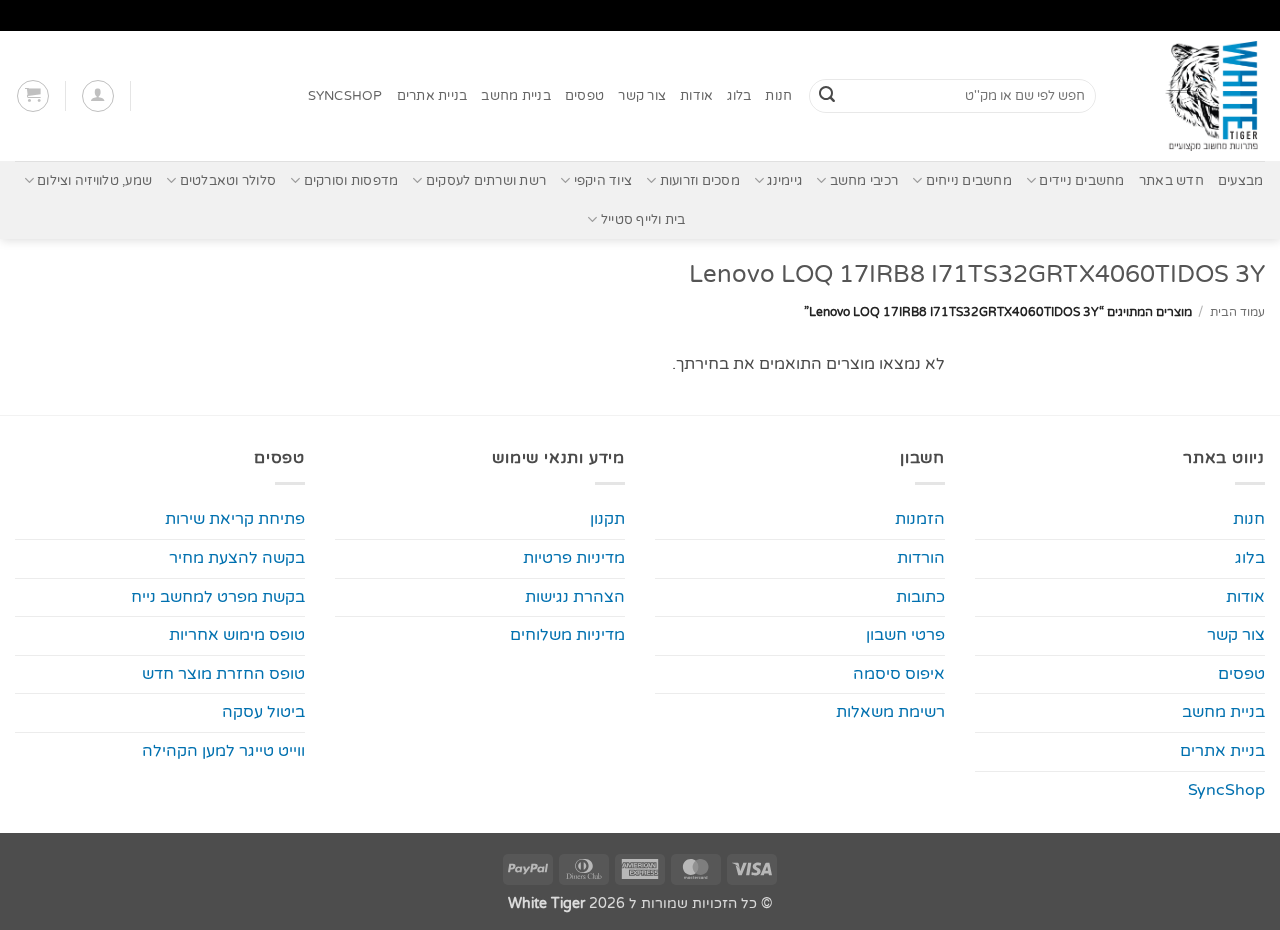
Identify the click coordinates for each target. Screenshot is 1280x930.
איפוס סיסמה (899, 674)
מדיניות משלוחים (567, 635)
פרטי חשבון (905, 635)
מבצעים (1241, 181)
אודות (696, 96)
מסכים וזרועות (700, 181)
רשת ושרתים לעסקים (486, 181)
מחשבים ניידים (1081, 181)
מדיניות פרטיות (574, 558)
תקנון (607, 519)
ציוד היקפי (603, 181)
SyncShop (345, 96)
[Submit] (827, 96)
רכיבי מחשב (864, 181)
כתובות (920, 597)
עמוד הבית (1237, 312)
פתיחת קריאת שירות (235, 519)
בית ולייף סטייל (643, 220)
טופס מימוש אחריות (237, 635)
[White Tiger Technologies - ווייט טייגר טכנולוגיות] (1195, 96)
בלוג (739, 96)
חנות (778, 96)
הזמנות (920, 519)
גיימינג (784, 181)
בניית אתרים (432, 96)
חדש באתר (1171, 181)
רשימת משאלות (890, 712)
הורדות (921, 558)
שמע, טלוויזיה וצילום (94, 181)
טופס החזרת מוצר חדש (223, 674)
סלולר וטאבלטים (228, 181)
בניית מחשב (516, 96)
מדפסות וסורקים (351, 181)
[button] (98, 96)
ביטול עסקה (263, 712)
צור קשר (642, 96)
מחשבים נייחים (969, 181)
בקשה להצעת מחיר (237, 558)
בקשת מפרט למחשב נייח (218, 597)
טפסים (584, 96)
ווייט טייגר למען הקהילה (223, 751)
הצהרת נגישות (575, 597)
